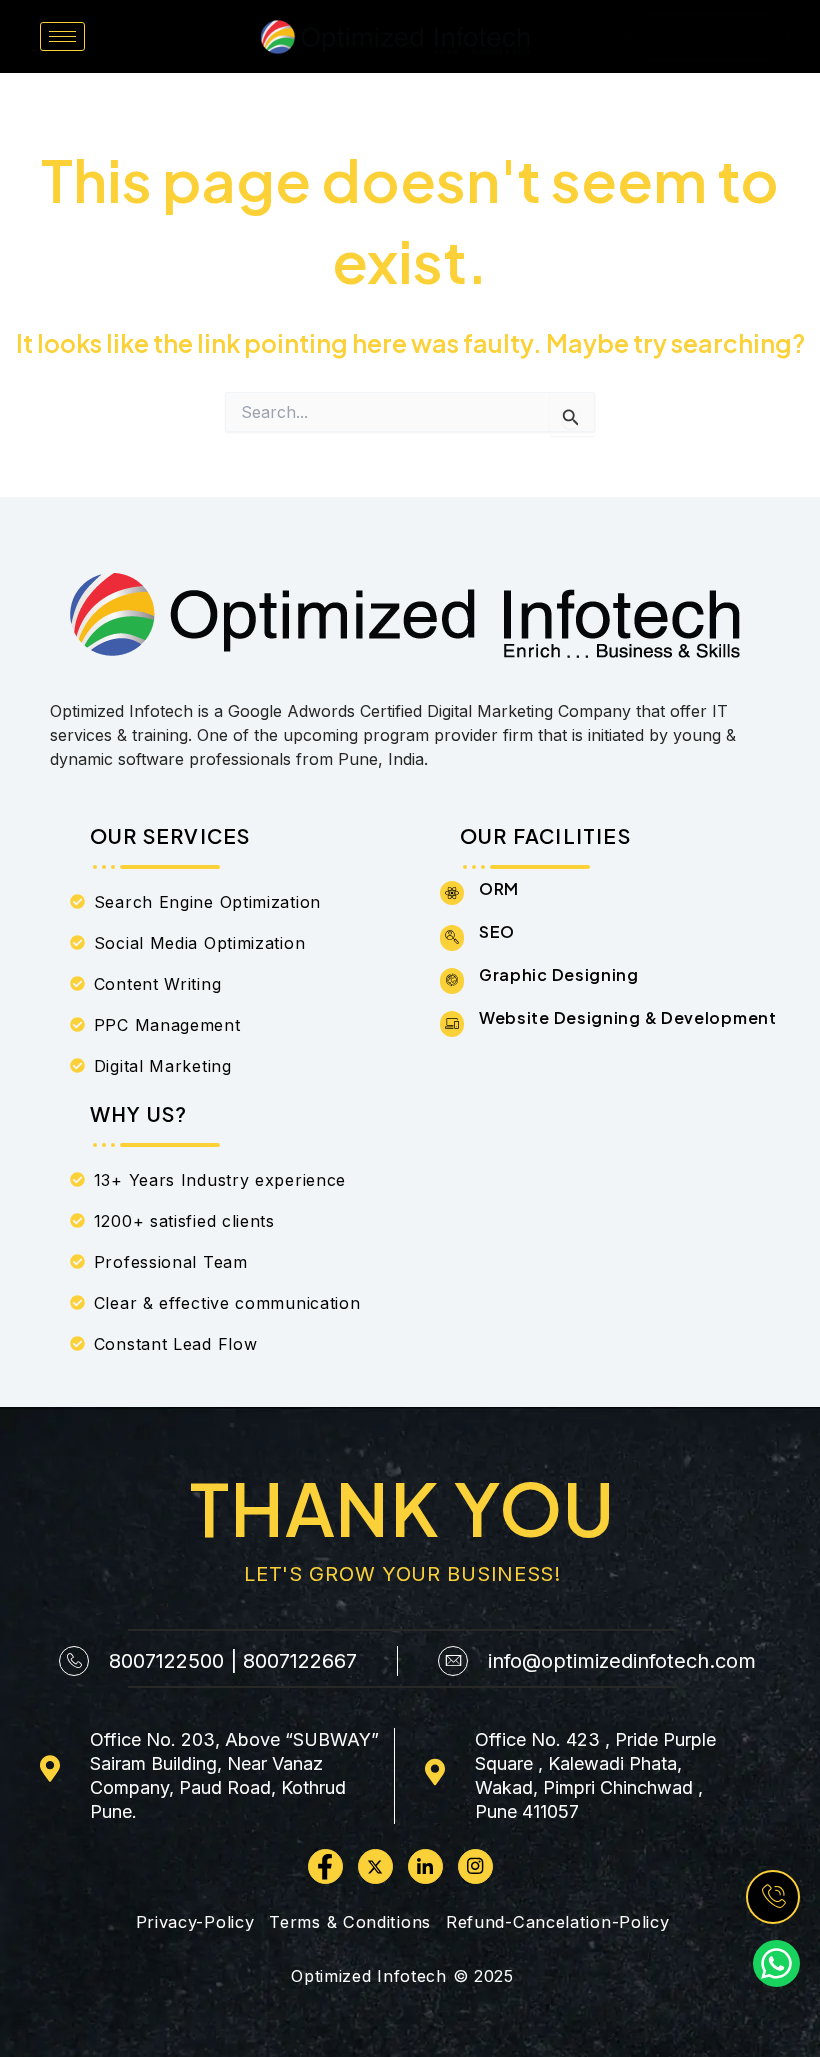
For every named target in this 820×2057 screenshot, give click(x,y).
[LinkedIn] (425, 1866)
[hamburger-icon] (62, 36)
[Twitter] (375, 1866)
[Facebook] (325, 1866)
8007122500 (166, 1661)
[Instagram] (475, 1866)
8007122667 (300, 1661)
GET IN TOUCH (707, 36)
